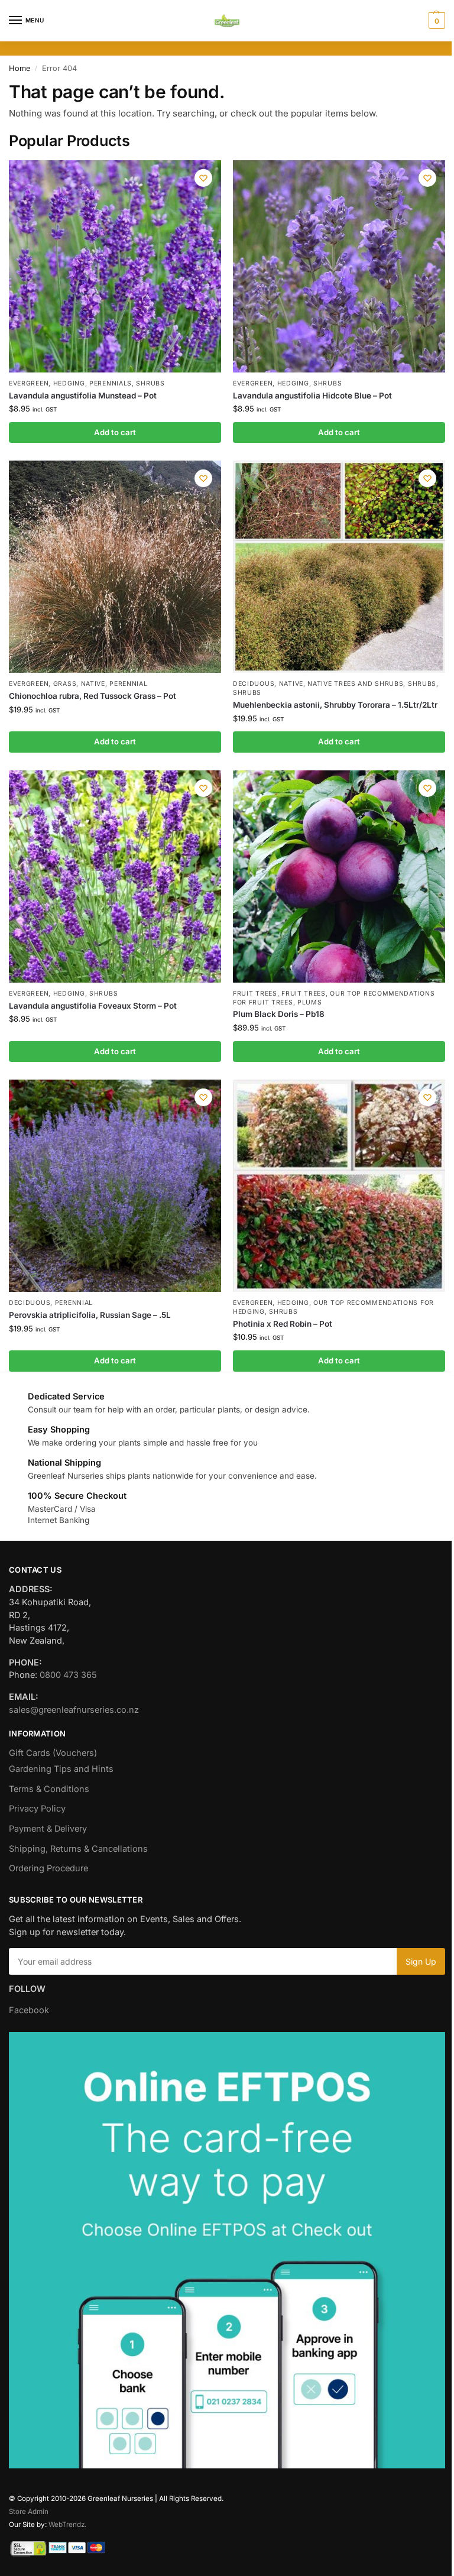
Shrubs (150, 383)
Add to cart (115, 432)
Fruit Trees (255, 994)
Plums (310, 1002)
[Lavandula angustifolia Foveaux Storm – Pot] (115, 877)
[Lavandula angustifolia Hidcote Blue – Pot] (339, 266)
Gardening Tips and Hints (61, 1769)
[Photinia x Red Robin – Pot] (339, 1186)
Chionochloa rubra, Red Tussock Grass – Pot (93, 696)
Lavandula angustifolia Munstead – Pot (83, 396)
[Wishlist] (203, 178)
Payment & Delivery (48, 1829)
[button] (435, 21)
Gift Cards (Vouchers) (53, 1753)
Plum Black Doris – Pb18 (279, 1014)
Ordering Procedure (48, 1868)
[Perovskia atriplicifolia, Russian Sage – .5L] (115, 1186)
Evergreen (29, 383)
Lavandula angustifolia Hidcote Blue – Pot (312, 396)
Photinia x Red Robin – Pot (283, 1324)
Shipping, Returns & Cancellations (78, 1849)
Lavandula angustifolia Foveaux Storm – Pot (93, 1006)
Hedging (69, 383)
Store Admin (29, 2512)
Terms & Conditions (49, 1789)
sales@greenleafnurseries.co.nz (74, 1710)
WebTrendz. (67, 2525)
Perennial (128, 684)
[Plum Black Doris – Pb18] (339, 877)
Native (93, 684)
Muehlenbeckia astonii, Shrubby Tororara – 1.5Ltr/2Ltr (335, 705)
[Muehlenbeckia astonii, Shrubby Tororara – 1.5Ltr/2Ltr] (339, 567)
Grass (65, 684)
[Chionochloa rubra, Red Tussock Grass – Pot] (115, 567)
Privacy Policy (37, 1809)
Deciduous (254, 684)
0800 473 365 (68, 1675)
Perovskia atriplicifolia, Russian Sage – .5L (90, 1315)
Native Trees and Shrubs (355, 684)
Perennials (111, 383)
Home (20, 68)
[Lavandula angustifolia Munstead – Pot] (115, 266)
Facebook (29, 2010)
